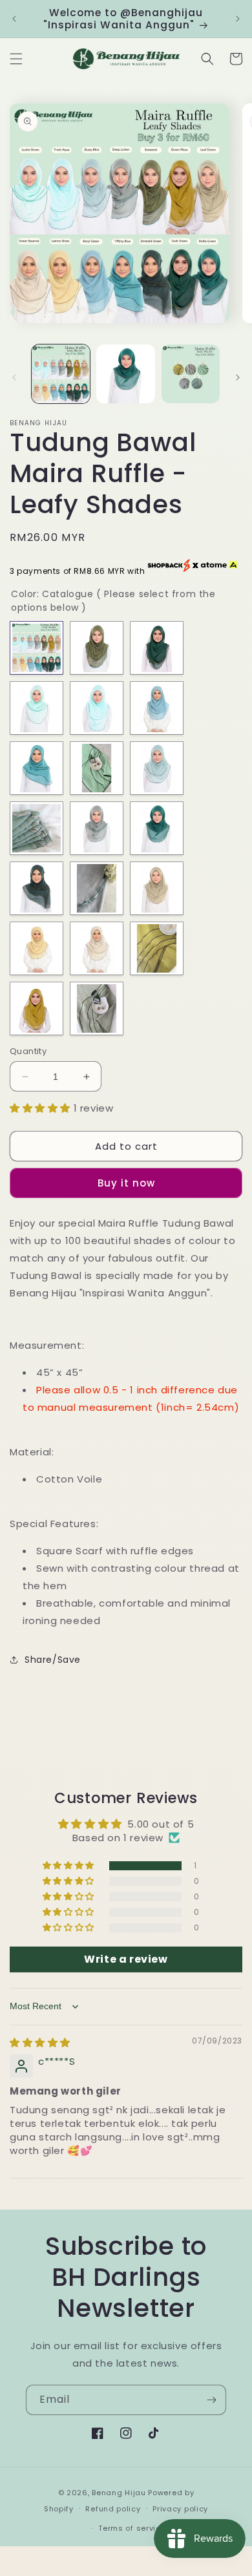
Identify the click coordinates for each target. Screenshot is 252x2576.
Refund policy (113, 2509)
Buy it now (126, 1183)
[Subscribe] (211, 2400)
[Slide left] (14, 377)
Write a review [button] (126, 1959)
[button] (16, 59)
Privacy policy (180, 2509)
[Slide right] (238, 377)
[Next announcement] (238, 19)
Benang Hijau (120, 2493)
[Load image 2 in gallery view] (125, 374)
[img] (40, 2043)
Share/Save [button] (53, 1660)
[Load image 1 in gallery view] (61, 374)
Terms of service (132, 2528)
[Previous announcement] (14, 19)
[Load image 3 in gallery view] (191, 374)
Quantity (28, 1051)
